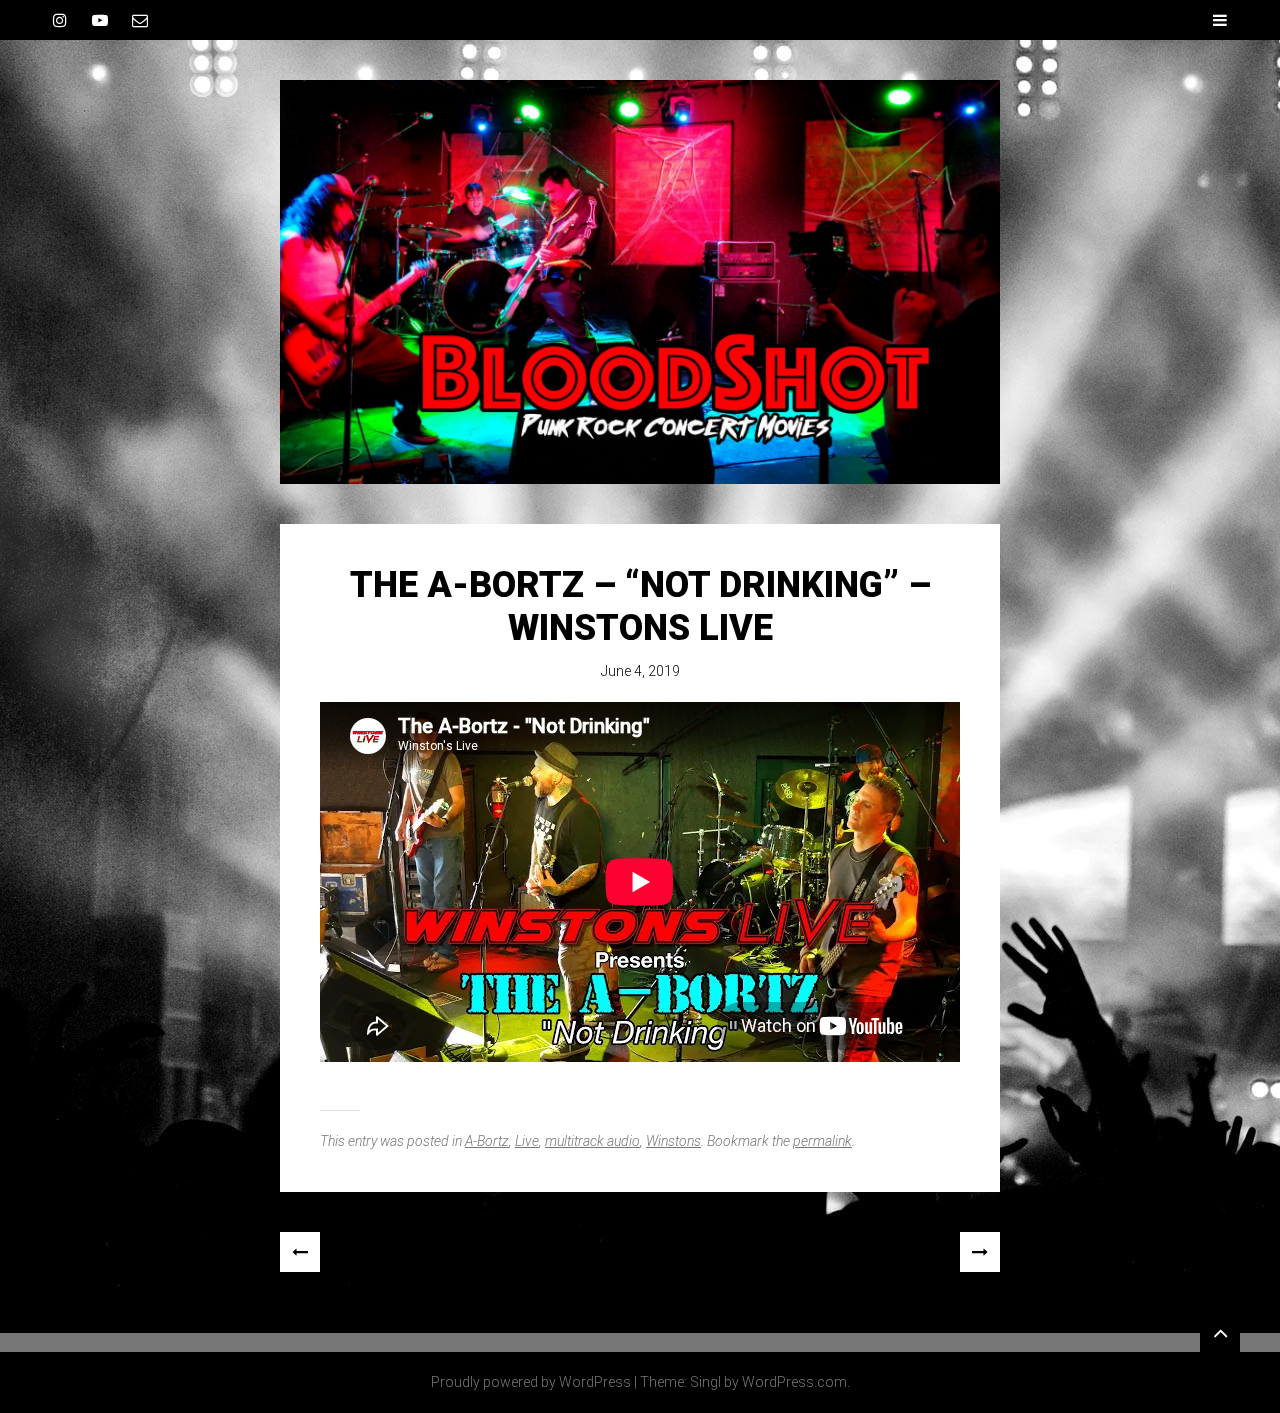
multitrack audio (592, 1141)
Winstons (673, 1141)
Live (527, 1141)
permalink (822, 1141)
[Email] (140, 20)
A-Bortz (487, 1141)
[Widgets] (1220, 1332)
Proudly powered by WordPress (531, 1382)
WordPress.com (794, 1382)
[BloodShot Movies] (640, 282)
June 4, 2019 (640, 671)
